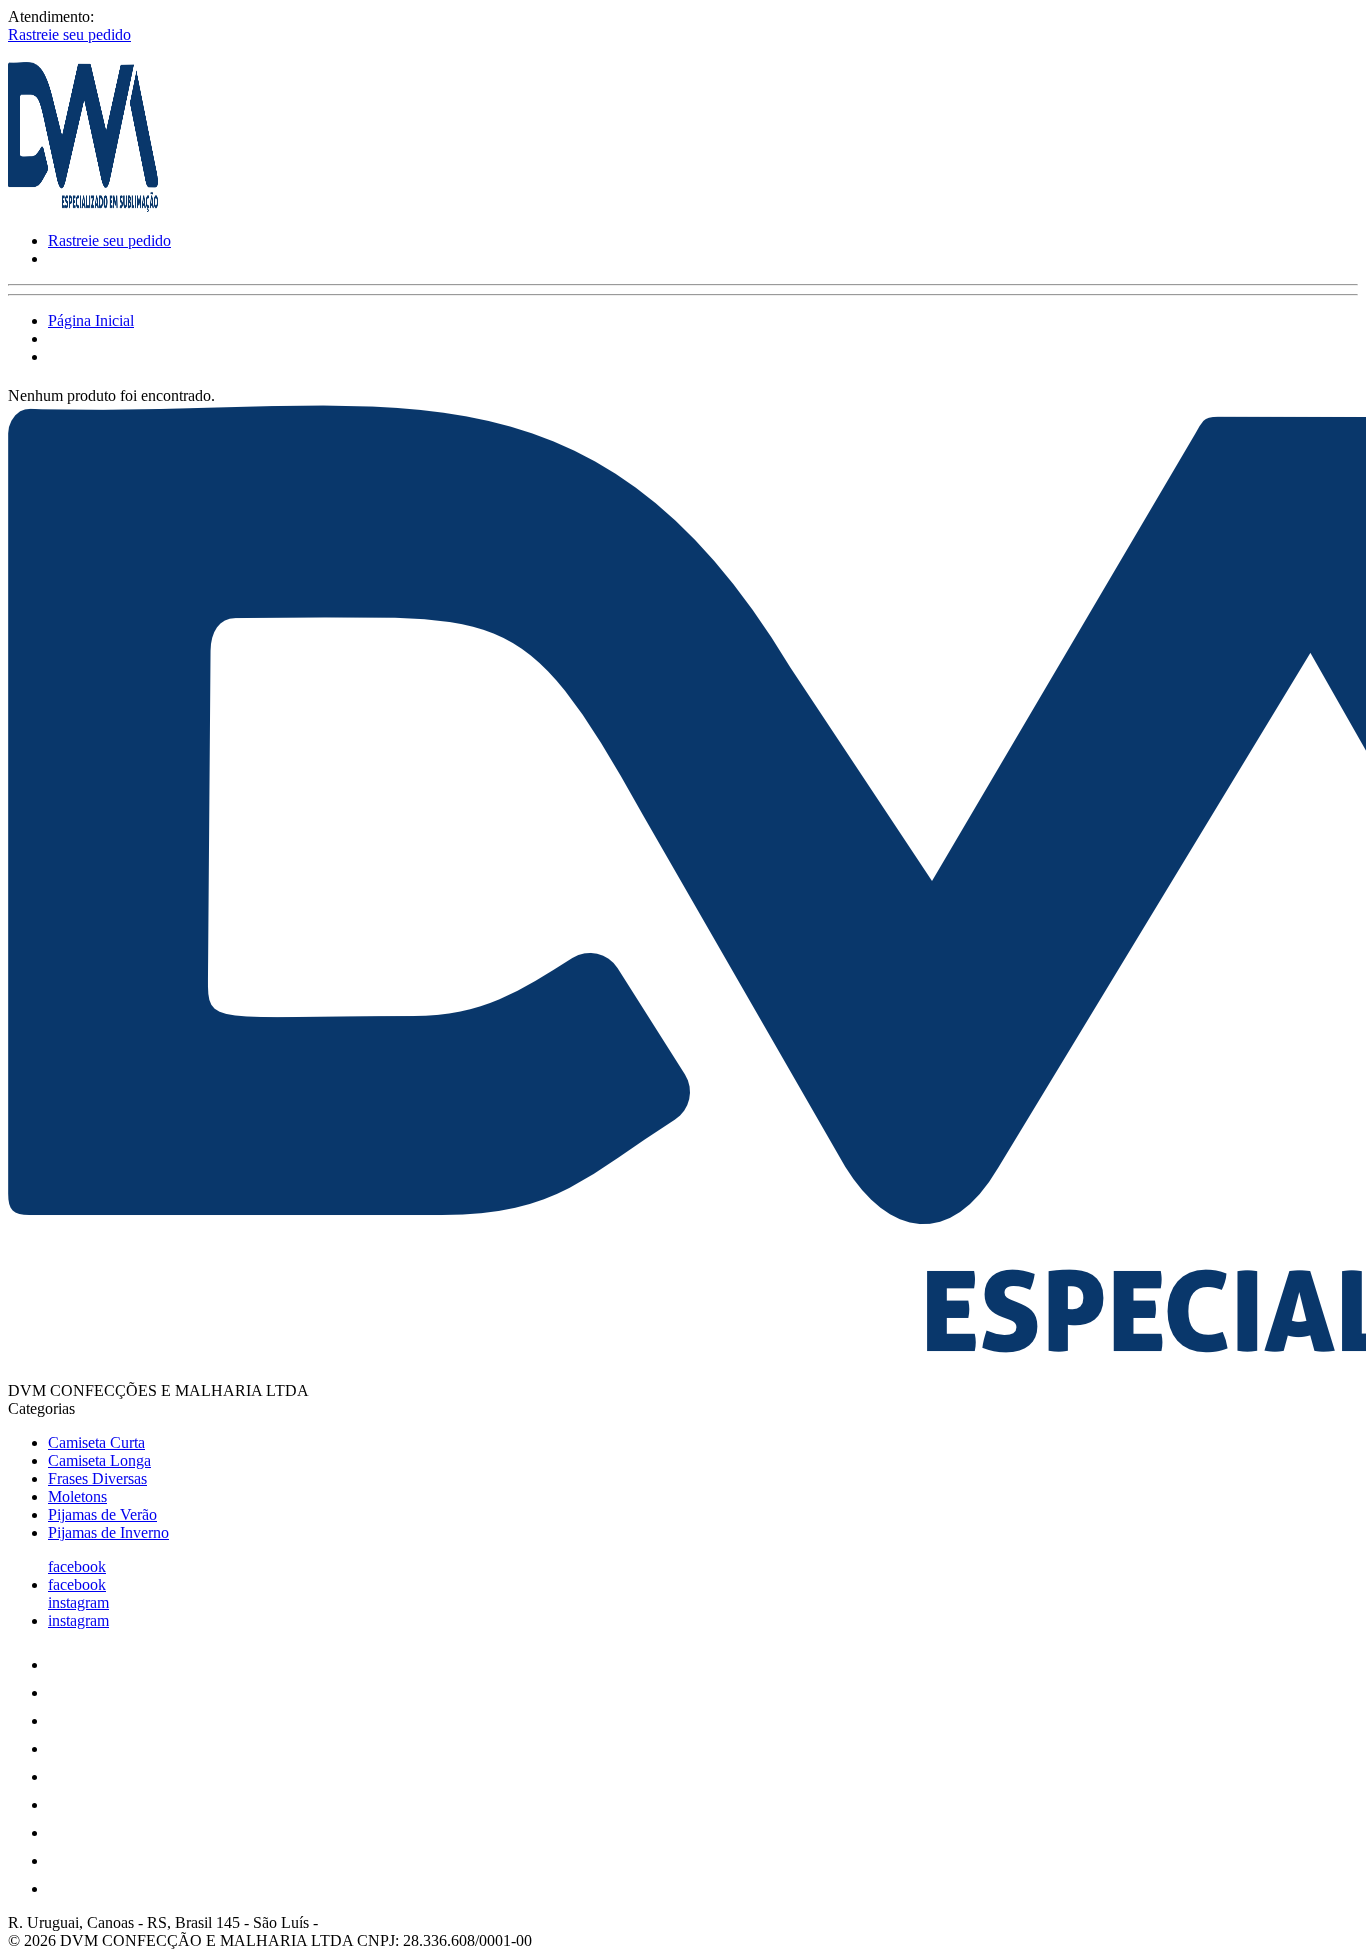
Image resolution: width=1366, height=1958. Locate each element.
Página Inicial (91, 320)
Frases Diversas (97, 1478)
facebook (77, 1566)
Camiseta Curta (96, 1442)
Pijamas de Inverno (108, 1532)
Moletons (77, 1496)
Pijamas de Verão (102, 1514)
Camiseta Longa (99, 1460)
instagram (78, 1602)
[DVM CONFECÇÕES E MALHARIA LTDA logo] (83, 206)
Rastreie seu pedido (69, 34)
